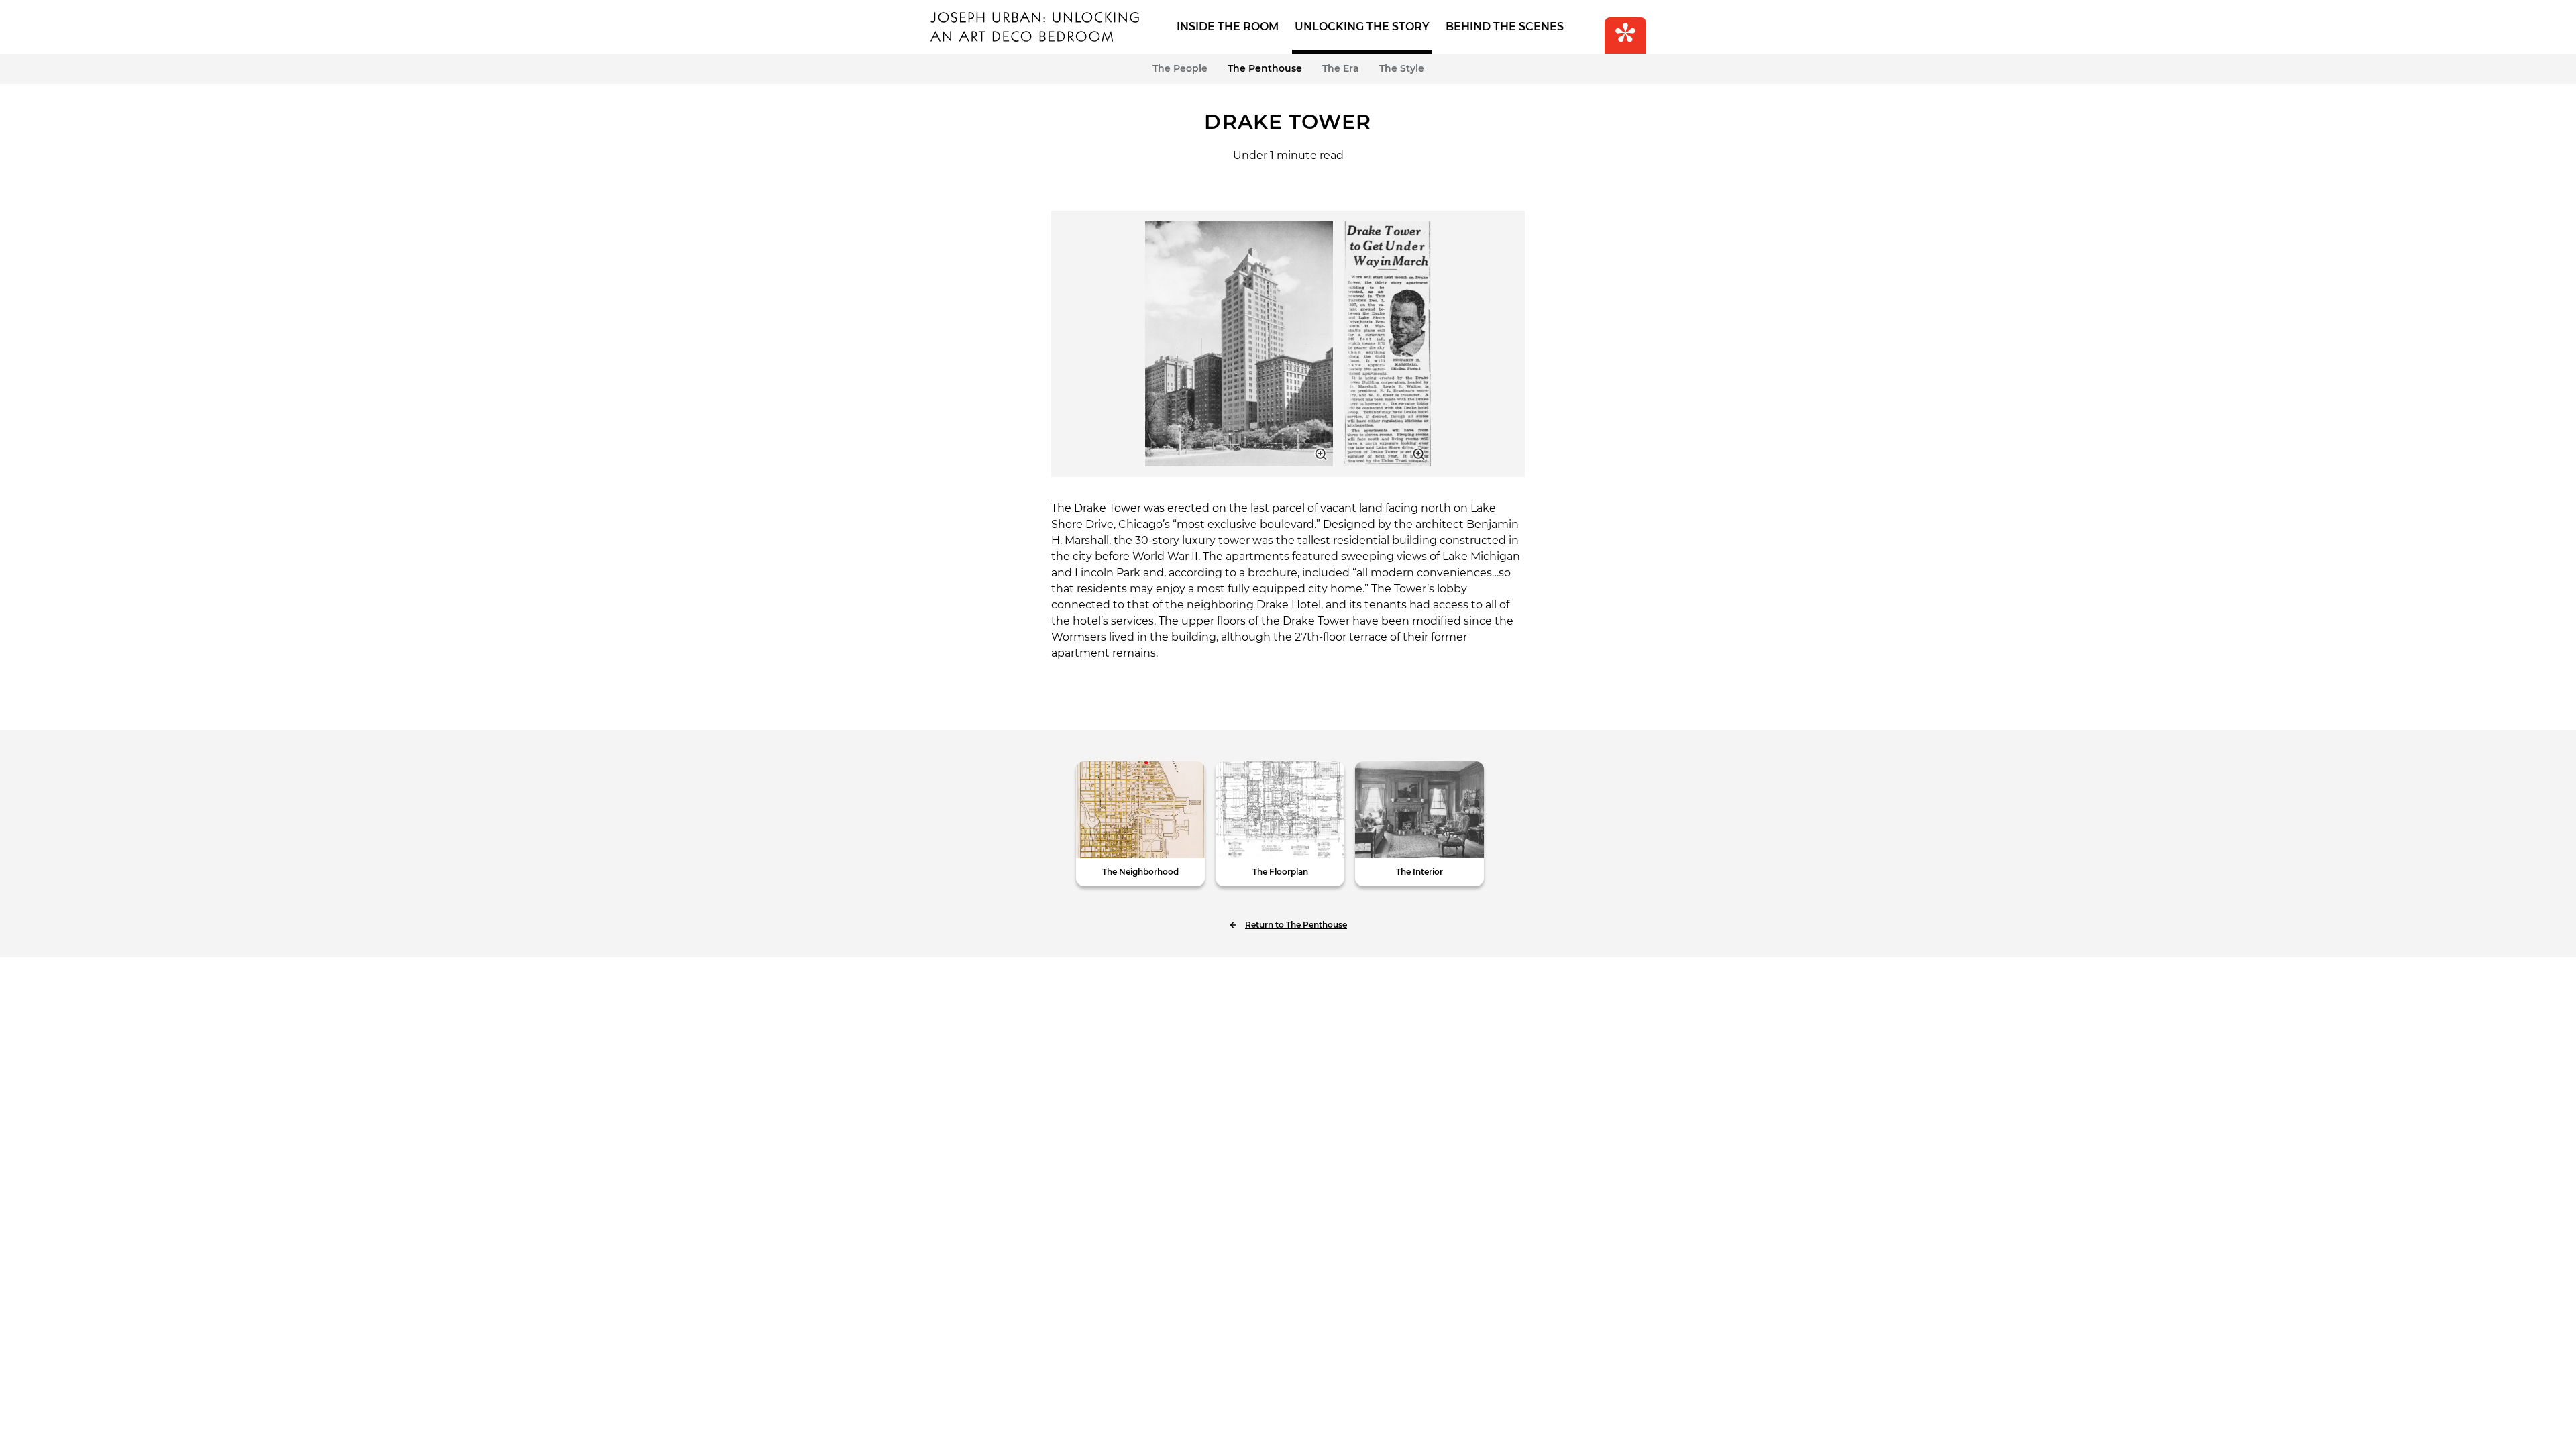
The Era (1341, 68)
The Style (1402, 68)
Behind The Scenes (1505, 26)
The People (1180, 68)
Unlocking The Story (1362, 26)
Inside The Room (1228, 26)
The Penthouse (1265, 68)
